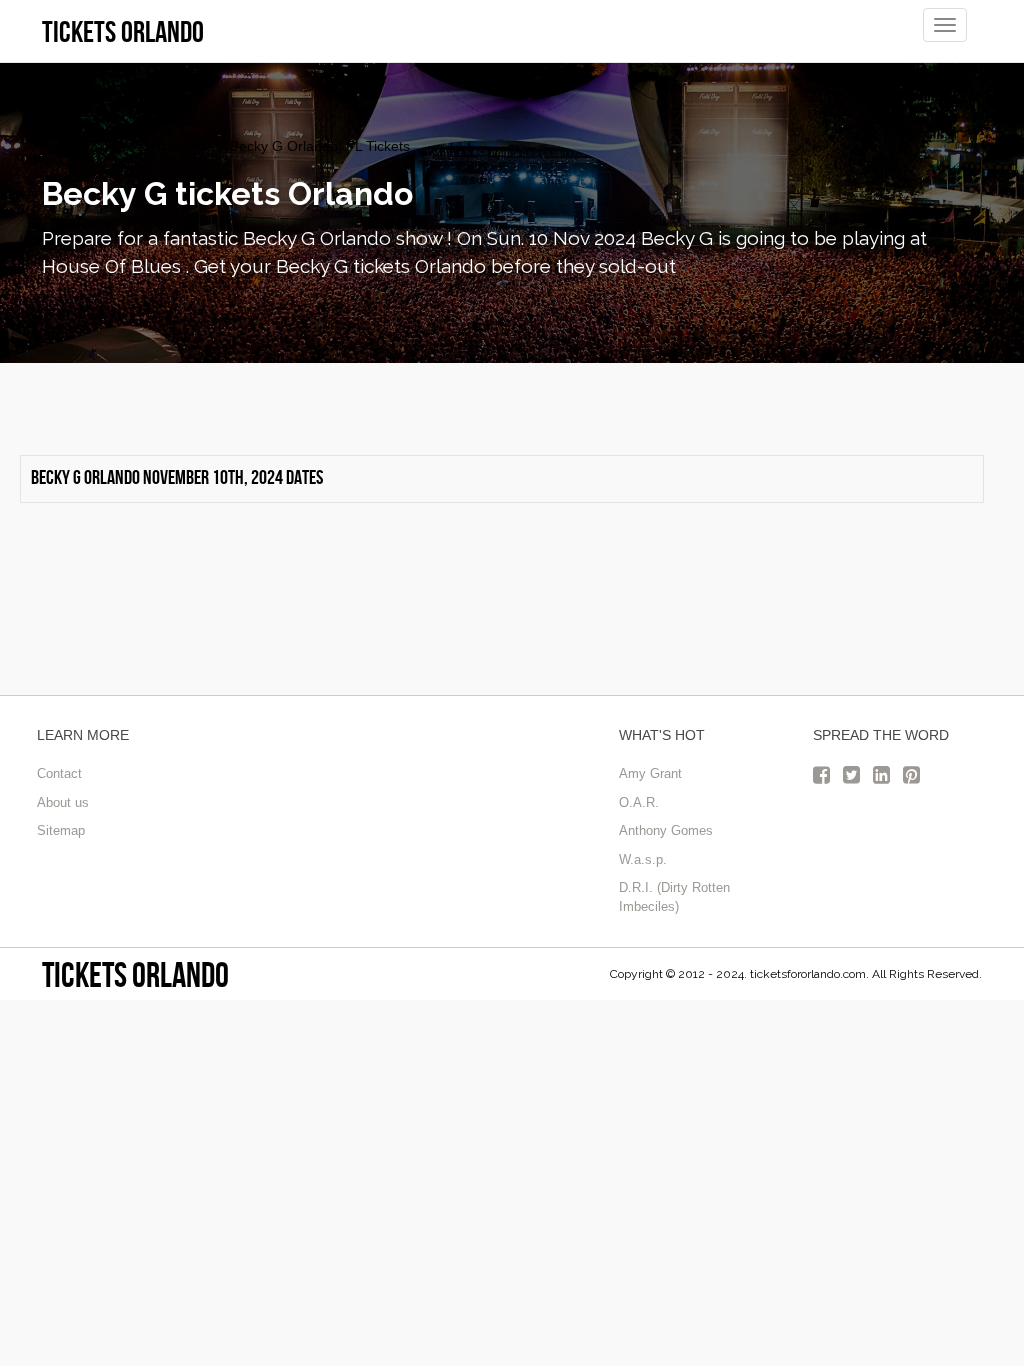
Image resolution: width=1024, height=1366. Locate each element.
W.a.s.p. (643, 859)
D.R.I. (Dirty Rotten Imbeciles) (674, 897)
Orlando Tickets (91, 146)
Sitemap (61, 830)
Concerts (185, 146)
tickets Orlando (135, 974)
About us (63, 802)
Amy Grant (650, 773)
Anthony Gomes (666, 830)
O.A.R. (639, 802)
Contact (59, 773)
